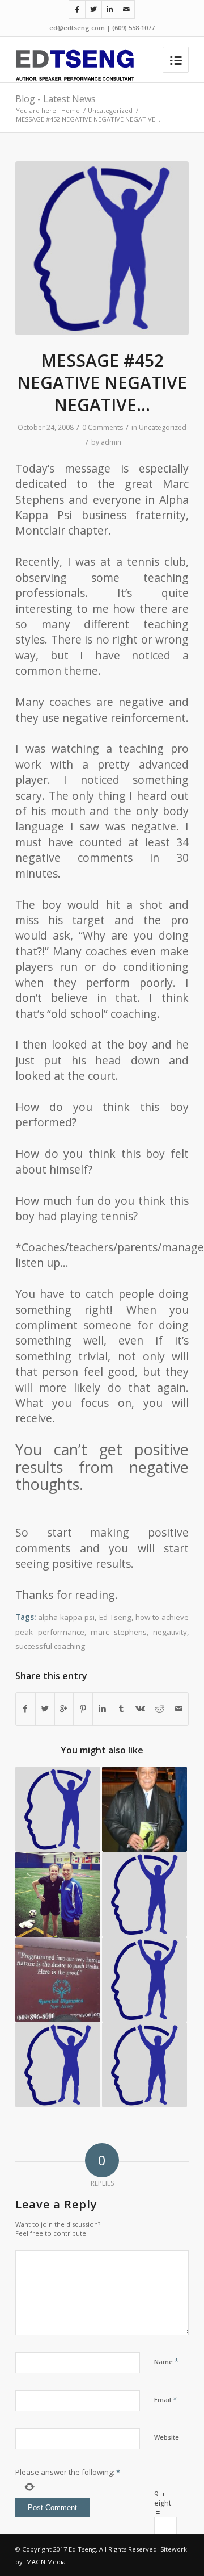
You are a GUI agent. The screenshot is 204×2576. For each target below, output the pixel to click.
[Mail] (126, 9)
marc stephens (119, 1632)
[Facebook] (77, 9)
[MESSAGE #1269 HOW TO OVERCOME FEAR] (58, 2065)
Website (167, 2437)
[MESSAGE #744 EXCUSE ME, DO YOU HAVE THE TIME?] (144, 1894)
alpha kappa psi (66, 1617)
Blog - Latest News (56, 99)
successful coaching (50, 1646)
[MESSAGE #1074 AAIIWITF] (144, 1980)
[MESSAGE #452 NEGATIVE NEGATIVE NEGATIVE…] (102, 248)
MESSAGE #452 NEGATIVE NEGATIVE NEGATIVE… (102, 383)
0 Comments (103, 427)
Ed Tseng (115, 1617)
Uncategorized (110, 110)
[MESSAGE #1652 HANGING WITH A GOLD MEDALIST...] (58, 1894)
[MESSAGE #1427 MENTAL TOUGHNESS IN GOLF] (58, 1809)
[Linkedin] (110, 9)
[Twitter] (93, 9)
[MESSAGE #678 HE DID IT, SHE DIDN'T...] (144, 2065)
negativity (170, 1632)
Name (166, 2361)
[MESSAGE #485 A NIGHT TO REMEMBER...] (144, 1809)
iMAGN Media (45, 2562)
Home (71, 110)
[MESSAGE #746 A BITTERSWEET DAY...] (58, 1980)
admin (111, 442)
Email (165, 2399)
